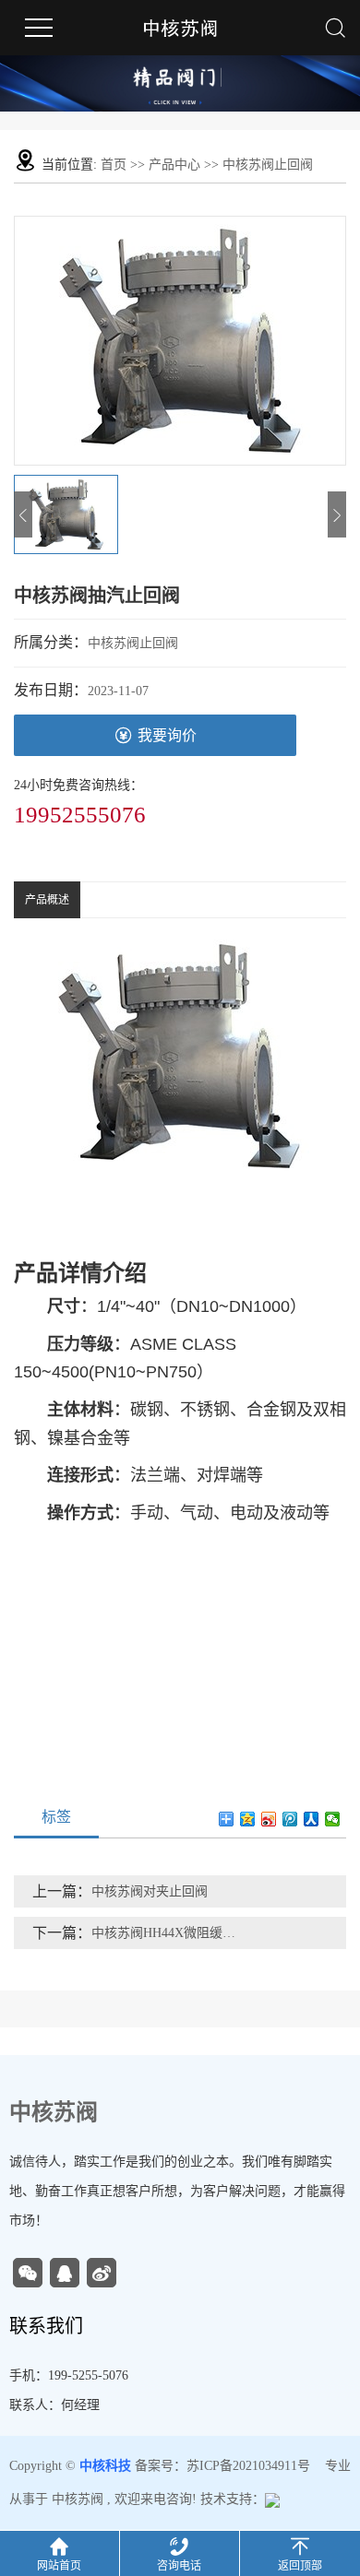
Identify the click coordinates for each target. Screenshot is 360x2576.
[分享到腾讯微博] (290, 1819)
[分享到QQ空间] (248, 1819)
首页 (114, 165)
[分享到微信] (333, 1819)
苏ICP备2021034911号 (248, 2466)
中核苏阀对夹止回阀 (150, 1891)
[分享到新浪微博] (269, 1819)
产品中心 (174, 165)
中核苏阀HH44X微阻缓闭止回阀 (165, 1933)
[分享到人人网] (312, 1819)
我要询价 (167, 735)
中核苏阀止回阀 (268, 165)
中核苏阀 (78, 2499)
